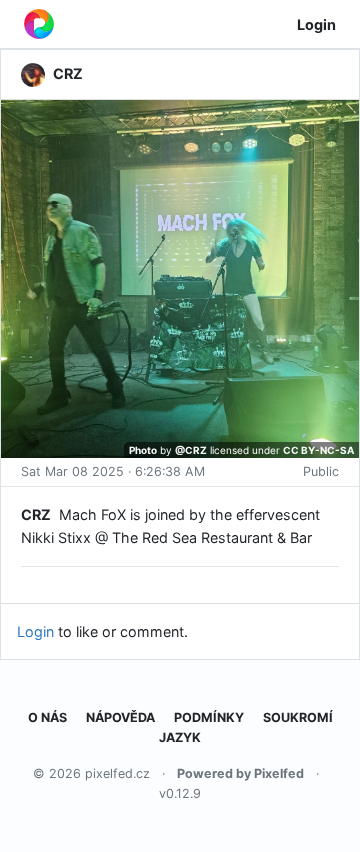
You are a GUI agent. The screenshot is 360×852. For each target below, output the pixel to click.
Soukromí (298, 717)
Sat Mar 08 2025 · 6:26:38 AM (113, 471)
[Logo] (39, 24)
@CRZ (191, 450)
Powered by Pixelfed (240, 773)
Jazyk (180, 737)
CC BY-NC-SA (318, 450)
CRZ (36, 514)
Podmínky (209, 717)
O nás (47, 717)
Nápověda (120, 717)
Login (316, 24)
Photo (143, 450)
